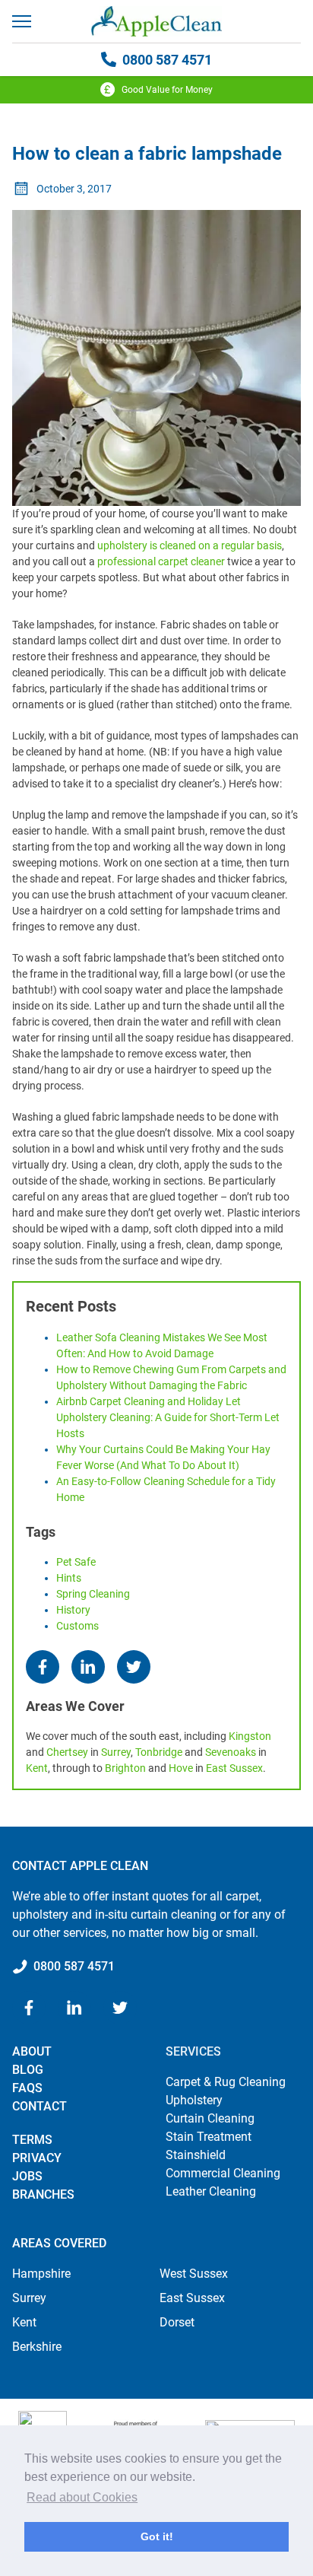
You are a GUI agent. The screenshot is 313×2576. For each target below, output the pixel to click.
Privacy (37, 2158)
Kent (37, 1768)
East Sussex (234, 1768)
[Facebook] (43, 1667)
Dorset (177, 2322)
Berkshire (37, 2347)
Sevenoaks (231, 1752)
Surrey (116, 1752)
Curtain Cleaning (210, 2118)
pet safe (76, 1562)
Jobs (27, 2176)
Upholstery (194, 2100)
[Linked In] (88, 1667)
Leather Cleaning (211, 2191)
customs (77, 1626)
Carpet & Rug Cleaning (226, 2082)
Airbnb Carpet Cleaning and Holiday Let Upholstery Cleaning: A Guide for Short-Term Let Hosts (168, 1417)
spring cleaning (93, 1594)
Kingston (250, 1736)
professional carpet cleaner (161, 561)
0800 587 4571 (167, 60)
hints (69, 1578)
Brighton (125, 1768)
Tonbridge (159, 1752)
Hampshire (41, 2274)
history (73, 1610)
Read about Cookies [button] (82, 2497)
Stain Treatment (209, 2137)
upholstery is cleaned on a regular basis (190, 545)
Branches (43, 2194)
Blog (28, 2070)
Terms (32, 2140)
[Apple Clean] (156, 21)
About (32, 2051)
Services (193, 2051)
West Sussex (194, 2274)
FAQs (27, 2088)
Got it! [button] (157, 2536)
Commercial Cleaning (223, 2173)
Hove (181, 1768)
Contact (40, 2106)
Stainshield (196, 2155)
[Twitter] (134, 1667)
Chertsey (67, 1752)
